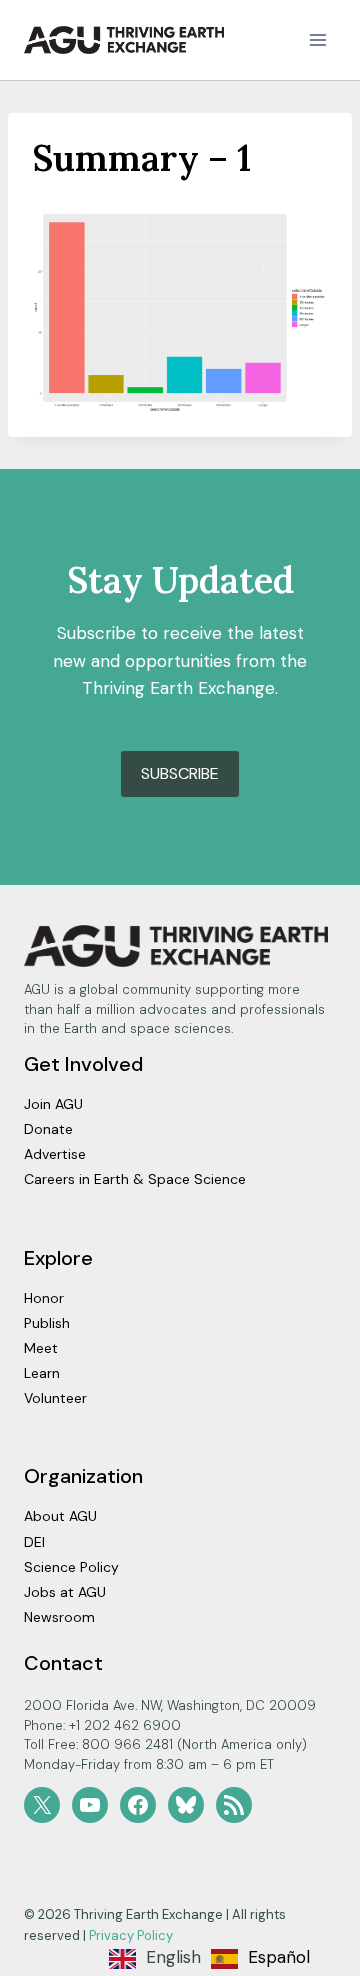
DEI (34, 1542)
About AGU (60, 1516)
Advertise (55, 1154)
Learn (42, 1373)
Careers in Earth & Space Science (135, 1179)
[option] (260, 1959)
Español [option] (279, 1957)
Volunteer (55, 1398)
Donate (48, 1129)
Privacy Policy (131, 1935)
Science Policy (71, 1567)
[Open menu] (317, 39)
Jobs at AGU (65, 1592)
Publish (47, 1323)
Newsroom (59, 1617)
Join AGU (53, 1104)
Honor (44, 1298)
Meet (41, 1348)
